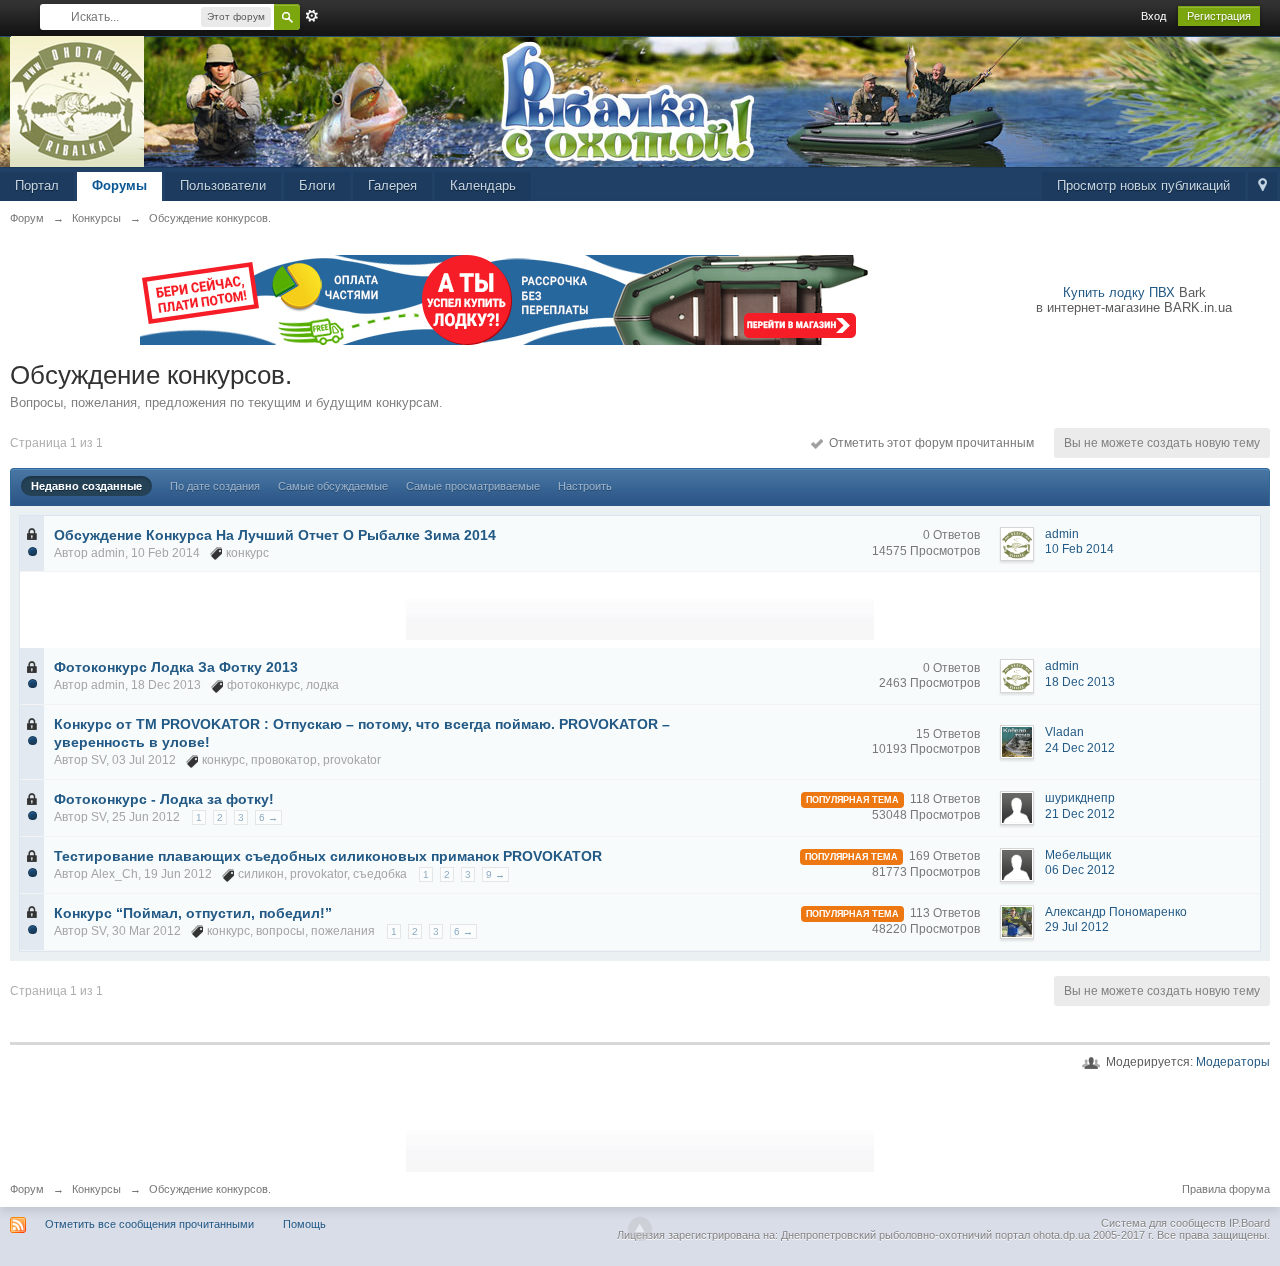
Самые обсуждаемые (333, 486)
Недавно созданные (86, 486)
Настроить (585, 486)
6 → (268, 817)
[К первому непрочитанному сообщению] (32, 550)
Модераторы (1233, 1062)
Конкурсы (96, 1189)
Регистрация (1219, 16)
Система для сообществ (1163, 1223)
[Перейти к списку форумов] (77, 100)
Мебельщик (1078, 855)
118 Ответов (945, 799)
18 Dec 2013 (1080, 682)
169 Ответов (944, 856)
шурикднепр (1080, 798)
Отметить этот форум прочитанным (928, 443)
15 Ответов (948, 734)
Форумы (119, 185)
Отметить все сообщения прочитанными (149, 1224)
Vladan (1064, 732)
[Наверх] (640, 1229)
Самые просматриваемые (473, 486)
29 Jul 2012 (1077, 927)
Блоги (317, 185)
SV (98, 760)
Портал (37, 185)
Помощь (304, 1224)
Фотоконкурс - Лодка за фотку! (164, 799)
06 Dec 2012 (1080, 870)
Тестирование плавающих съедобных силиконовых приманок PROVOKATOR (328, 856)
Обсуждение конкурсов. (210, 1189)
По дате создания (215, 486)
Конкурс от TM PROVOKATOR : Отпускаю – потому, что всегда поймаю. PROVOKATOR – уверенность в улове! (362, 733)
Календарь (483, 185)
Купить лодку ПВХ (1119, 292)
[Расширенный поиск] (312, 16)
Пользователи (223, 185)
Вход (1153, 16)
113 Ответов (945, 913)
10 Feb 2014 (1079, 549)
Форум (27, 1189)
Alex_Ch (114, 874)
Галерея (392, 185)
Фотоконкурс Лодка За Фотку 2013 (176, 667)
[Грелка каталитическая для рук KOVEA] (640, 609)
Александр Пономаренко (1116, 912)
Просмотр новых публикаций (1143, 185)
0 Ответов (951, 535)
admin (108, 553)
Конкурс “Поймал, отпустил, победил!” (193, 913)
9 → (495, 874)
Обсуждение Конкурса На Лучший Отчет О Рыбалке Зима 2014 (275, 535)
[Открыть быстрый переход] (1262, 186)
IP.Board (1249, 1223)
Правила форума (1226, 1189)
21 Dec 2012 (1080, 814)
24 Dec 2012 (1080, 748)
